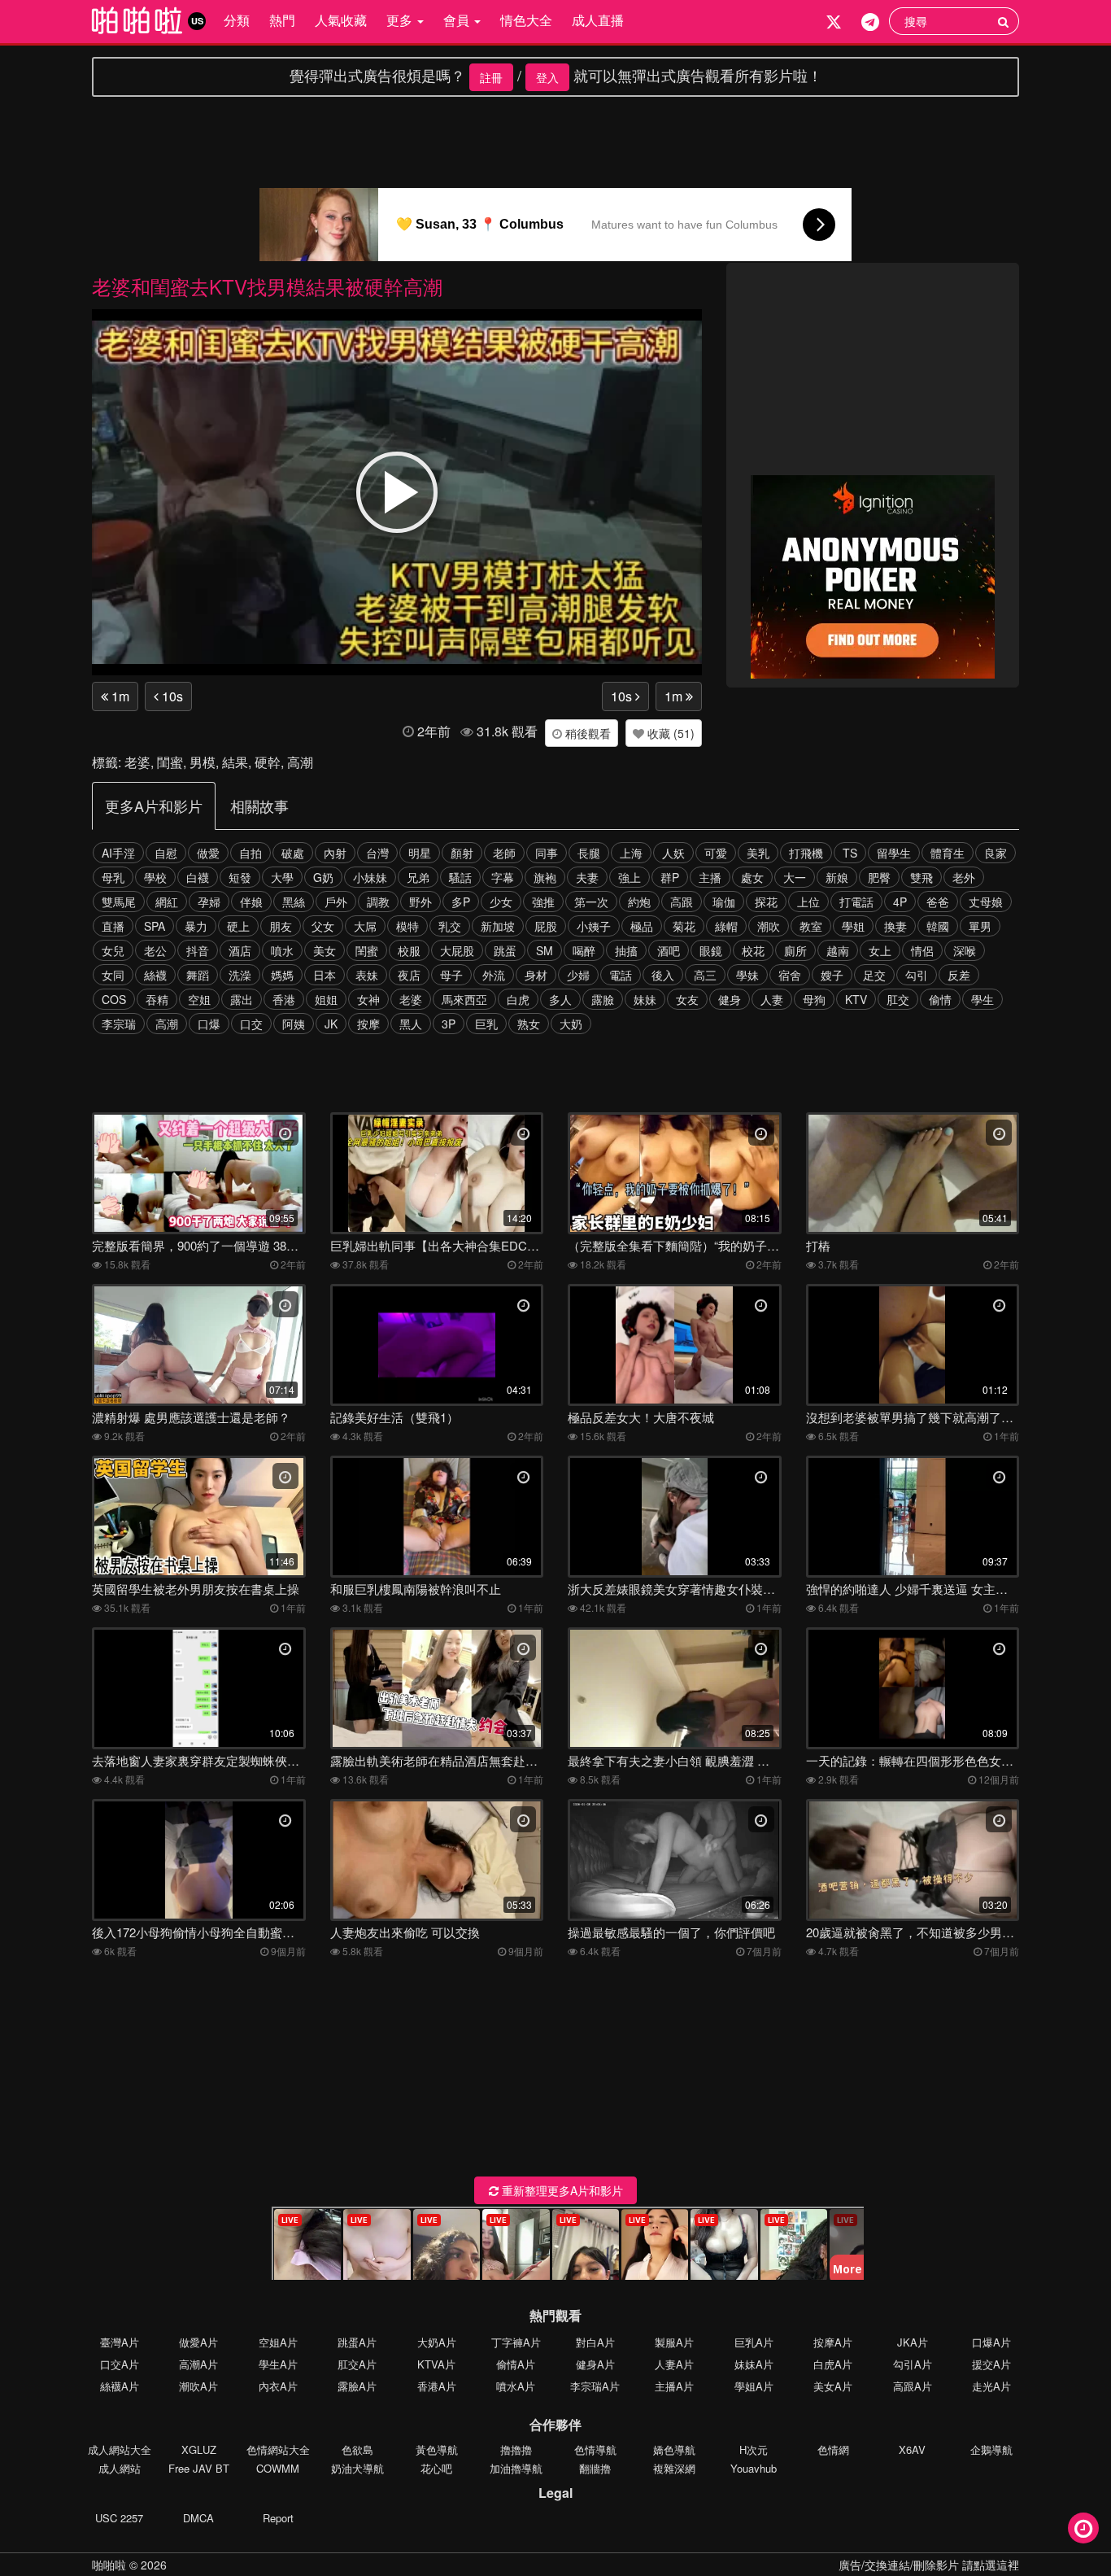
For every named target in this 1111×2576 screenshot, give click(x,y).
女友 (687, 999)
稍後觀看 (586, 733)
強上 (630, 877)
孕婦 (209, 902)
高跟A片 (913, 2386)
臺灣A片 (120, 2342)
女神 (368, 999)
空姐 (199, 999)
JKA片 (913, 2342)
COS (114, 999)
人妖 (673, 853)
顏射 (462, 853)
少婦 (578, 975)
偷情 (940, 999)
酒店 (240, 950)
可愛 (716, 853)
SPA (155, 926)
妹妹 (645, 999)
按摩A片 (833, 2342)
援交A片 (991, 2364)
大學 (282, 877)
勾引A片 (913, 2364)
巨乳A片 (754, 2342)
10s (171, 696)
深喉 (965, 950)
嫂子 (832, 975)
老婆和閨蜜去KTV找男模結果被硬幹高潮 (267, 286)
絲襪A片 (120, 2386)
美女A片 (833, 2386)
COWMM (278, 2468)
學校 (155, 877)
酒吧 (669, 950)
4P (900, 902)
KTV (856, 999)
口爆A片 (991, 2342)
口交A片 (120, 2364)
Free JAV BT (199, 2468)
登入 (547, 77)
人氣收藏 (341, 20)
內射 (335, 853)
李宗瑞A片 (595, 2386)
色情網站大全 (278, 2449)
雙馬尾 (119, 902)
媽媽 (282, 975)
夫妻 (587, 877)
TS (850, 853)
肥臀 (879, 877)
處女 (752, 877)
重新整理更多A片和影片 (561, 2190)
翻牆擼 (595, 2468)
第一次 (591, 902)
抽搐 (626, 950)
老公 (155, 950)
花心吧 (436, 2468)
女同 (113, 975)
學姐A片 (754, 2386)
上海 (631, 853)
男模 (203, 762)
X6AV (912, 2449)
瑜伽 (724, 902)
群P (670, 877)
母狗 (814, 999)
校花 (753, 950)
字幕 (503, 877)
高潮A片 (198, 2364)
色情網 (833, 2449)
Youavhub (754, 2468)
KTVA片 (436, 2364)
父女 (323, 926)
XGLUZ (199, 2449)
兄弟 (418, 877)
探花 (766, 902)
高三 (705, 975)
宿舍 (790, 975)
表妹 (367, 975)
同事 (547, 853)
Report (278, 2518)
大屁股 (457, 950)
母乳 (113, 877)
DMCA (198, 2518)
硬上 (238, 926)
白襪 (198, 877)
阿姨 (294, 1024)
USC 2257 (119, 2518)
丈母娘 (986, 902)
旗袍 (545, 877)
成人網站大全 (120, 2449)
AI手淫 (118, 853)
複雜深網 (674, 2468)
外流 (494, 975)
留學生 (894, 853)
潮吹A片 (198, 2386)
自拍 (251, 853)
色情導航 (595, 2449)
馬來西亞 (464, 999)
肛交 (898, 999)
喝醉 (584, 950)
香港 (284, 999)
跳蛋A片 (357, 2342)
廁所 (795, 950)
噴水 (282, 950)
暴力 (196, 926)
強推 (543, 902)
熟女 (529, 1024)
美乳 (758, 853)
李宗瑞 (119, 1024)
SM (545, 950)
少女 (501, 902)
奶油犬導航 (357, 2468)
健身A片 (595, 2364)
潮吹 (769, 926)
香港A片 (437, 2386)
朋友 (281, 926)
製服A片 (674, 2342)
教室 (811, 926)
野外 (420, 902)
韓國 (938, 926)
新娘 (837, 877)
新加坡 (498, 926)
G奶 (323, 877)
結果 (235, 762)
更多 (401, 20)
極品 (642, 926)
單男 (980, 926)
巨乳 (486, 1024)
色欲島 (357, 2449)
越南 (838, 950)
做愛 (208, 853)
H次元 (754, 2449)
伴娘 (251, 902)
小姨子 (594, 926)
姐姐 (326, 999)
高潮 (300, 762)
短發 (240, 877)
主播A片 (674, 2386)
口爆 (209, 1024)
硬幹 (268, 762)
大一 (795, 877)
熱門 (282, 20)
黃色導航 (437, 2449)
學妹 (747, 975)
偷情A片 (516, 2364)
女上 (880, 950)
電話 (621, 975)
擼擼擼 (516, 2449)
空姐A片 (278, 2342)
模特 (407, 926)
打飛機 (806, 853)
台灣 (377, 853)
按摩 (368, 1024)
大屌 (365, 926)
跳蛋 (505, 950)
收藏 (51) (669, 733)
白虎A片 (833, 2364)
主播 (710, 877)
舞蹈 (198, 975)
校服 (409, 950)
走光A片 (991, 2386)
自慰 (166, 853)
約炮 (639, 902)
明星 (420, 853)
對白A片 (595, 2342)
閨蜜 (170, 762)
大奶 (571, 1024)
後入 (663, 975)
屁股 (546, 926)
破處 (293, 853)
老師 (504, 853)
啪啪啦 (109, 2565)
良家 (996, 853)
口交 (251, 1024)
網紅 (167, 902)
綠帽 (726, 926)
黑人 (411, 1024)
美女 (325, 950)
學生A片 (278, 2364)
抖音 (198, 950)
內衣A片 (278, 2386)
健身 (730, 999)
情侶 (922, 950)
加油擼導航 (516, 2468)
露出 (242, 999)
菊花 (684, 926)
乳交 (450, 926)
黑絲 (294, 902)
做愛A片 (198, 2342)
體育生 (948, 853)
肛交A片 (357, 2364)
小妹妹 (370, 877)
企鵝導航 (991, 2449)
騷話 (460, 877)
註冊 (491, 77)
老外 (964, 877)
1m (119, 696)
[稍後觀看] (1083, 2528)
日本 (325, 975)
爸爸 (938, 902)
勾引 (917, 975)
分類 (237, 20)
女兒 (113, 950)
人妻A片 (674, 2364)
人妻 (772, 999)
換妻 (895, 926)
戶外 (336, 902)
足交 (874, 975)
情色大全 (526, 20)
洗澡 (240, 975)
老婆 (137, 762)
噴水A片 (516, 2386)
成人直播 (598, 20)
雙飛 (921, 877)
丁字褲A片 (516, 2342)
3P (449, 1024)
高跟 (682, 902)
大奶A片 (437, 2342)
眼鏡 (711, 950)
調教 (378, 902)
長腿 (589, 853)
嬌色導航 (674, 2449)
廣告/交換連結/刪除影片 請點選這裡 (929, 2565)
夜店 (409, 975)
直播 (113, 926)
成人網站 (120, 2468)
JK (331, 1024)
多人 (560, 999)
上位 (808, 902)
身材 (536, 975)
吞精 (157, 999)
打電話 (856, 902)
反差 (959, 975)
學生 (982, 999)
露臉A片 (357, 2386)
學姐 (853, 926)
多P (461, 902)
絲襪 (155, 975)
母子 (451, 975)
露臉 (603, 999)
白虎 (518, 999)
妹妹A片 (754, 2364)
